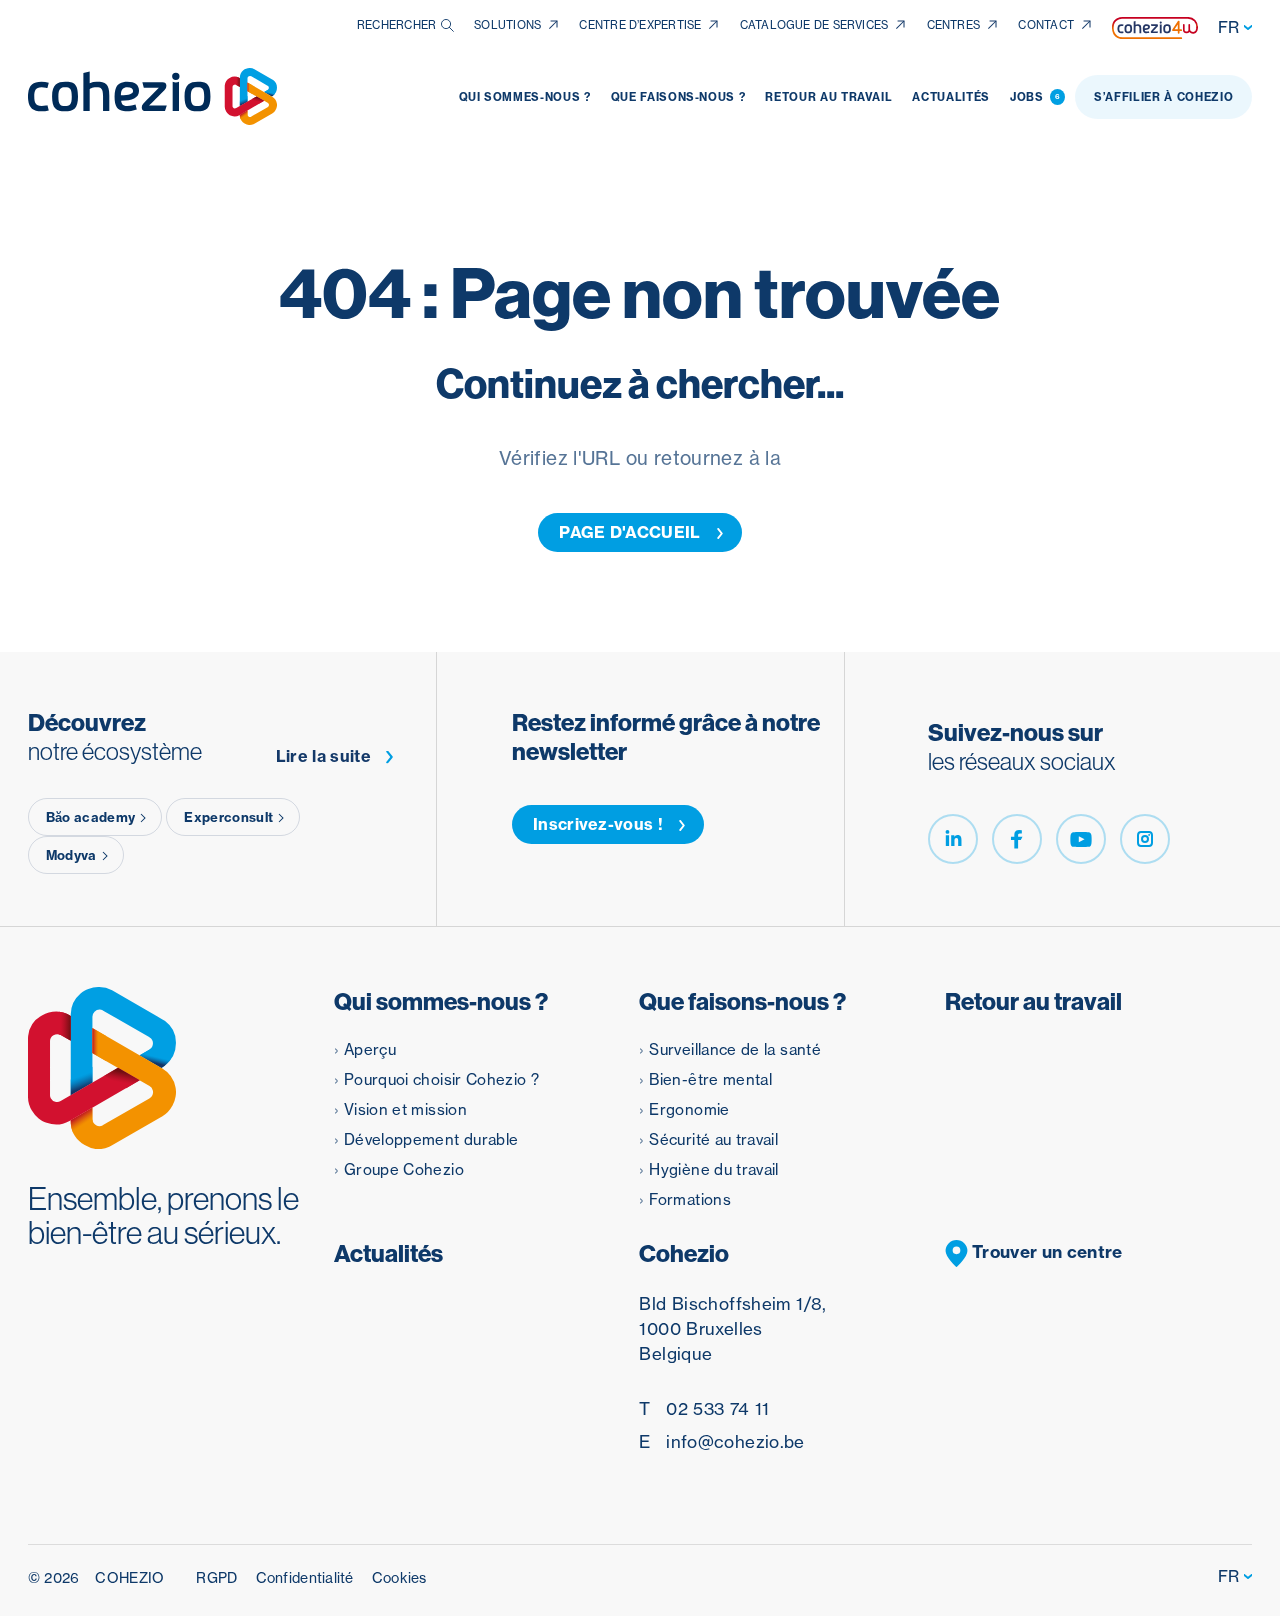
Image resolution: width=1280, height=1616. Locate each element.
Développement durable (431, 1139)
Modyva (71, 855)
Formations (690, 1199)
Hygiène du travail (713, 1169)
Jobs (1035, 97)
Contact (1046, 25)
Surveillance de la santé (735, 1049)
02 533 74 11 (704, 1408)
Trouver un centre (1045, 1251)
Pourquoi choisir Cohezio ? (441, 1079)
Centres (954, 25)
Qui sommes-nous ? (525, 97)
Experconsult (228, 817)
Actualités (951, 97)
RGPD (216, 1578)
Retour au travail (828, 97)
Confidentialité (305, 1578)
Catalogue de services (814, 25)
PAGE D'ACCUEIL (629, 532)
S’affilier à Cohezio (1163, 97)
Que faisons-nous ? (678, 97)
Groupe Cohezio (404, 1169)
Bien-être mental (710, 1079)
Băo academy (91, 817)
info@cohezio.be (721, 1441)
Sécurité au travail (713, 1139)
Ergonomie (689, 1109)
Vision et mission (405, 1109)
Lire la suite (323, 756)
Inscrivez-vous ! (598, 824)
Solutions (507, 25)
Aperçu (370, 1049)
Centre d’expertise (640, 25)
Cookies (399, 1578)
